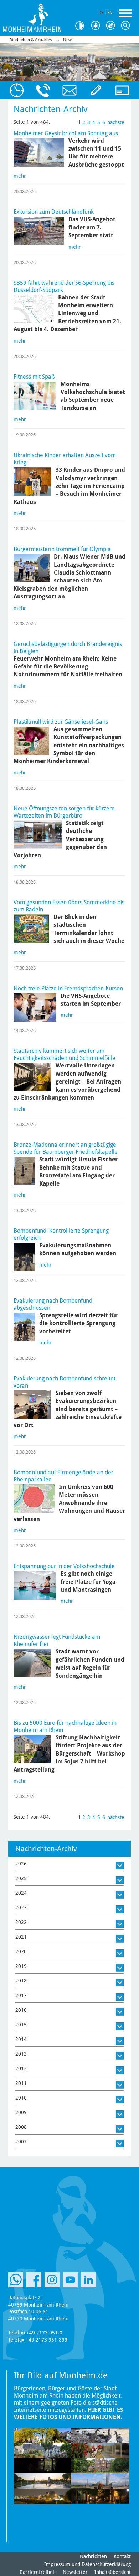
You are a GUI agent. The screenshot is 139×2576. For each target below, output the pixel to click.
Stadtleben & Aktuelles (31, 40)
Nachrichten (93, 2556)
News (68, 40)
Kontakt (122, 2556)
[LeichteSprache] (97, 26)
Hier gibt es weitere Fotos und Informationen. (68, 2413)
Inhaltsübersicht (113, 2572)
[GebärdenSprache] (112, 26)
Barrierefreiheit (38, 2572)
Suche (127, 26)
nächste (116, 122)
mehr (20, 176)
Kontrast (82, 26)
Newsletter (75, 2572)
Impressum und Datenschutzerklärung (87, 2564)
